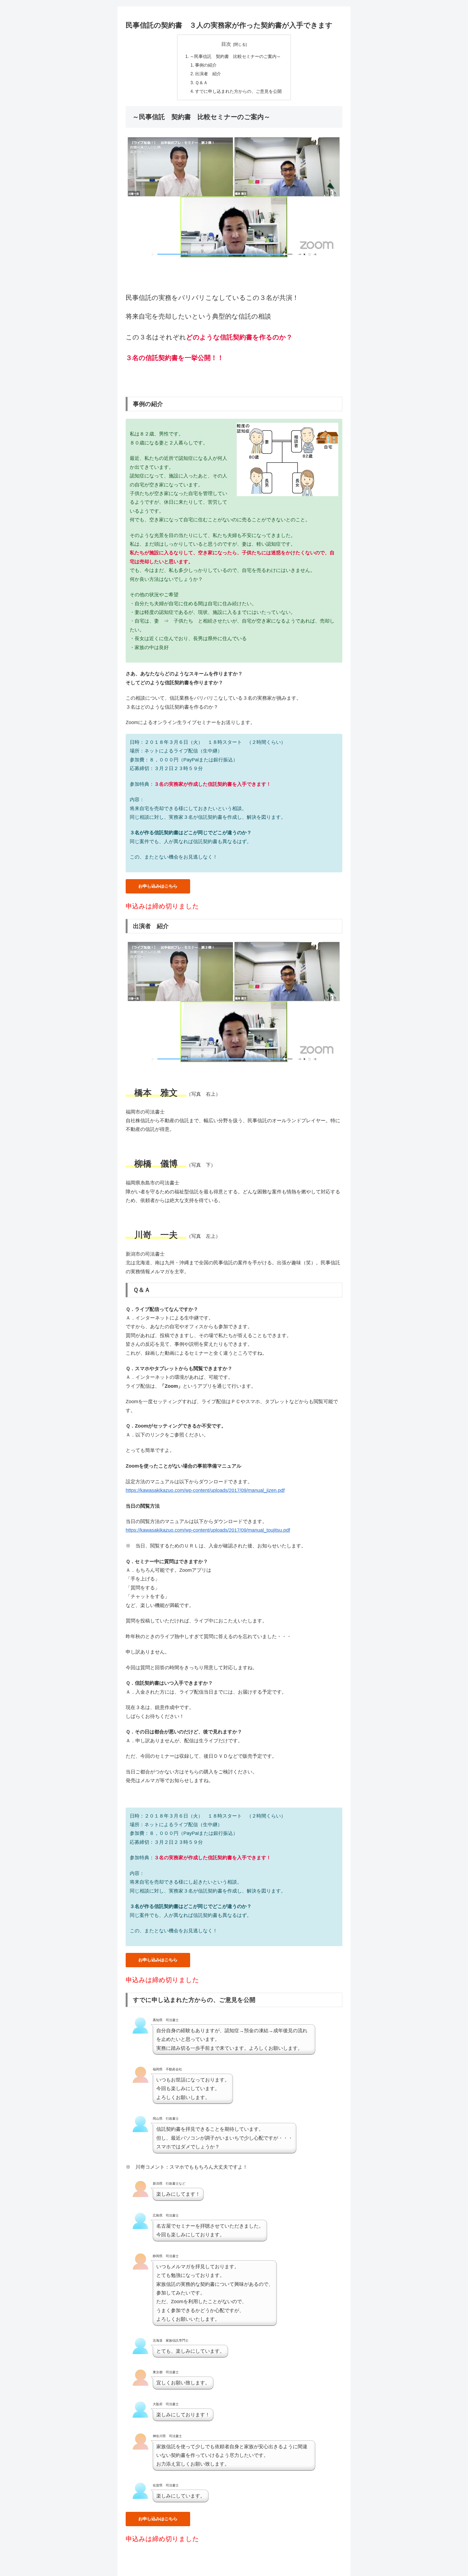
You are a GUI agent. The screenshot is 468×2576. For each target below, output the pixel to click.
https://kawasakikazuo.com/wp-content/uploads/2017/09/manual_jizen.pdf (205, 1490)
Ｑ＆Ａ (201, 83)
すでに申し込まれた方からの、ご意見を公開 (238, 91)
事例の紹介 (206, 65)
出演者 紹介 (208, 74)
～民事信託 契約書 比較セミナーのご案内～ (235, 56)
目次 (226, 44)
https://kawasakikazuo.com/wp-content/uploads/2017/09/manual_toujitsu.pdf (208, 1530)
